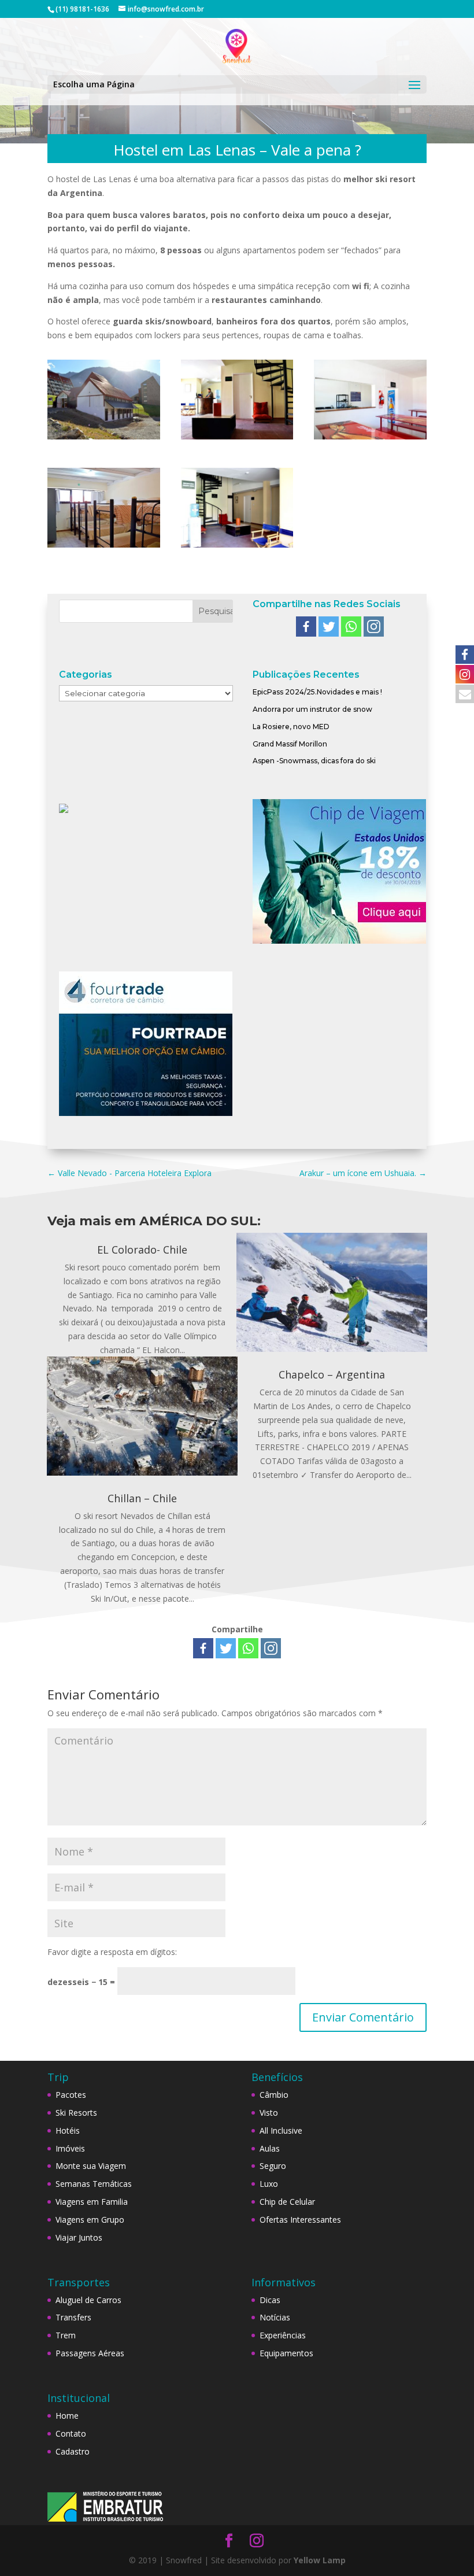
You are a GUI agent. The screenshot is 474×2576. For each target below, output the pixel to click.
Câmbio (274, 2095)
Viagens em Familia (92, 2202)
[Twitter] (329, 627)
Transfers (73, 2317)
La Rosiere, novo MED (291, 727)
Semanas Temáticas (94, 2184)
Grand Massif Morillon (290, 744)
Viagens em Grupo (90, 2220)
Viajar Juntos (79, 2237)
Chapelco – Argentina (332, 1374)
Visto (269, 2113)
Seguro (273, 2166)
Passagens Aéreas (90, 2353)
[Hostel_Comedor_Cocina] (370, 439)
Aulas (270, 2148)
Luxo (269, 2184)
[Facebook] (306, 627)
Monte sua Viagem (91, 2166)
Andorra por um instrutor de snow (312, 709)
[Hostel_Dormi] (104, 547)
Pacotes (71, 2095)
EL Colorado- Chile (142, 1250)
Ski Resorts (76, 2113)
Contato (71, 2433)
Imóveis (70, 2148)
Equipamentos (286, 2353)
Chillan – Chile (142, 1498)
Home (67, 2416)
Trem (66, 2335)
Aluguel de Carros (88, 2300)
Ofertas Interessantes (300, 2220)
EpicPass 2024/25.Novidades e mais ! (317, 692)
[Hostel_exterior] (104, 439)
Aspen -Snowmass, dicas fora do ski (314, 761)
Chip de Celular (287, 2202)
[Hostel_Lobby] (237, 547)
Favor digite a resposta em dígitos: (112, 1952)
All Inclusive (281, 2130)
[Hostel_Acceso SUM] (237, 439)
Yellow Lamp (320, 2560)
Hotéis (68, 2130)
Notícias (275, 2317)
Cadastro (73, 2451)
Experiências (283, 2335)
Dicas (270, 2300)
